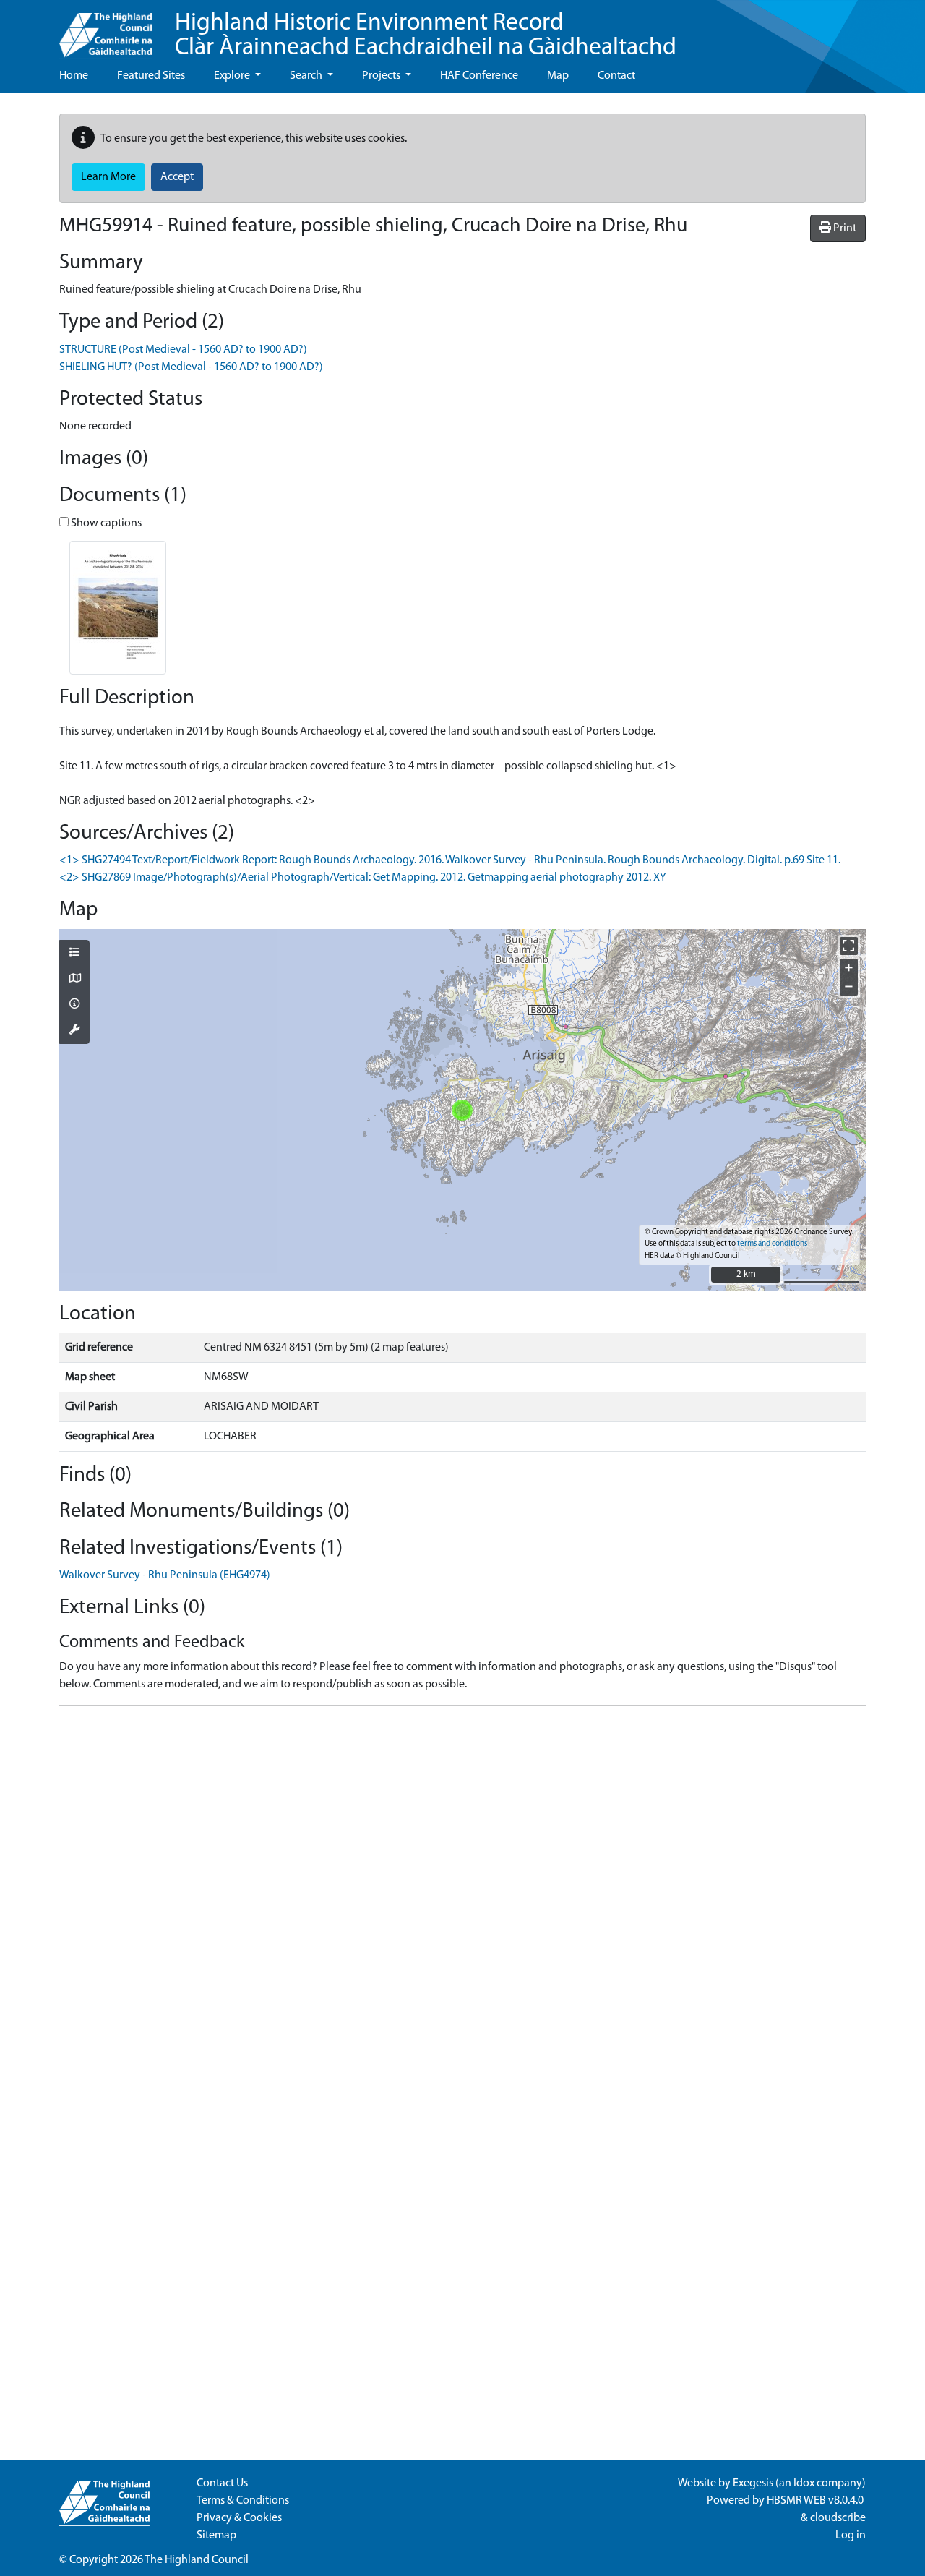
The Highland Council (197, 2560)
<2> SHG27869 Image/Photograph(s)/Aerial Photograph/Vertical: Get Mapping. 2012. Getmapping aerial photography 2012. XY (363, 878)
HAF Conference (479, 76)
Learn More (108, 177)
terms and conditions (772, 1244)
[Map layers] (74, 954)
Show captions (105, 523)
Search (307, 76)
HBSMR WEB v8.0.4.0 (816, 2501)
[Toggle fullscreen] (849, 946)
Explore (233, 76)
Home (74, 76)
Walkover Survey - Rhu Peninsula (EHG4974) (165, 1575)
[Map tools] (74, 1031)
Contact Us (222, 2483)
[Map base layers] (74, 980)
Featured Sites (151, 76)
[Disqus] (462, 1898)
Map (558, 76)
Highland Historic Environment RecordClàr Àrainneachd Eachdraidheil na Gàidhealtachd (426, 36)
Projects (382, 76)
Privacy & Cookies (239, 2518)
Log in (851, 2536)
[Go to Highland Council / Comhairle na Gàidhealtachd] (106, 30)
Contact (616, 76)
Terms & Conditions (243, 2501)
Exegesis (753, 2483)
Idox (804, 2483)
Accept (177, 177)
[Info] (74, 1005)
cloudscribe (838, 2518)
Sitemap (216, 2536)
